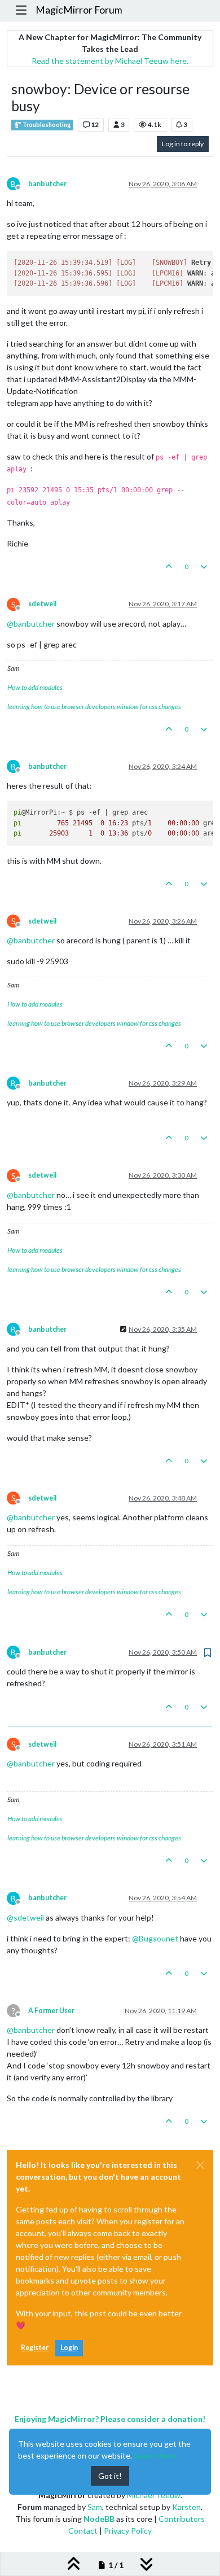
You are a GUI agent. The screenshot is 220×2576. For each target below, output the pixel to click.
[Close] (200, 2165)
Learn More (155, 2455)
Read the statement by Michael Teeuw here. (110, 61)
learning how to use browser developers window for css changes (94, 707)
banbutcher (47, 184)
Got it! (110, 2476)
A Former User (51, 2011)
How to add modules (35, 687)
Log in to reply (183, 144)
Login (69, 2348)
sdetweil (42, 604)
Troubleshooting (46, 125)
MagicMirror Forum (79, 10)
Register (35, 2348)
